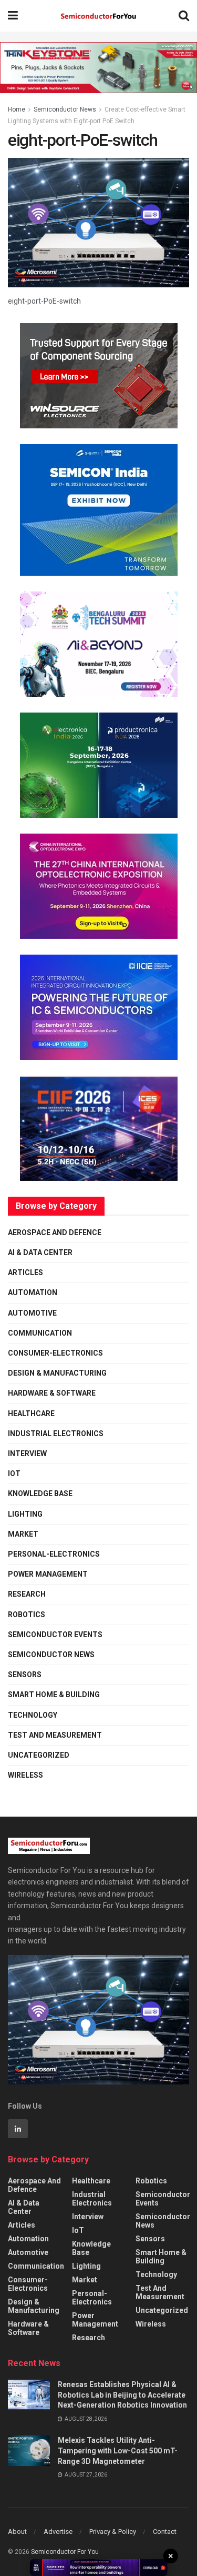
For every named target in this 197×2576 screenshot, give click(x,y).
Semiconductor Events (55, 1635)
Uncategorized (39, 1755)
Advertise (58, 2532)
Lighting (25, 1514)
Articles (25, 1272)
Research (27, 1594)
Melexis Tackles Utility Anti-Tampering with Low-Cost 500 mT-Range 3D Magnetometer (118, 2450)
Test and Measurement (55, 1735)
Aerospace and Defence (55, 1232)
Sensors (25, 1675)
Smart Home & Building (54, 1695)
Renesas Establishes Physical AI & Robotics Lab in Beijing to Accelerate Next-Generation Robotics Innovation (122, 2395)
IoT (14, 1474)
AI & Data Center (40, 1252)
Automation (33, 1292)
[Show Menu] (13, 16)
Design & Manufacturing (57, 1373)
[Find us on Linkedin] (18, 2129)
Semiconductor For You (65, 2552)
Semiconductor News (65, 109)
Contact (165, 2532)
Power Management (48, 1574)
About (17, 2532)
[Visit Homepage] (98, 16)
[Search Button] (184, 16)
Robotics (27, 1615)
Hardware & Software (52, 1393)
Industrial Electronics (56, 1434)
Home (17, 109)
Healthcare (31, 1414)
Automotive (32, 1313)
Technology (33, 1715)
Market (23, 1534)
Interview (27, 1454)
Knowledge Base (40, 1494)
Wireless (25, 1775)
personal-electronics (54, 1554)
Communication (40, 1333)
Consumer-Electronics (55, 1353)
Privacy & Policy (113, 2532)
